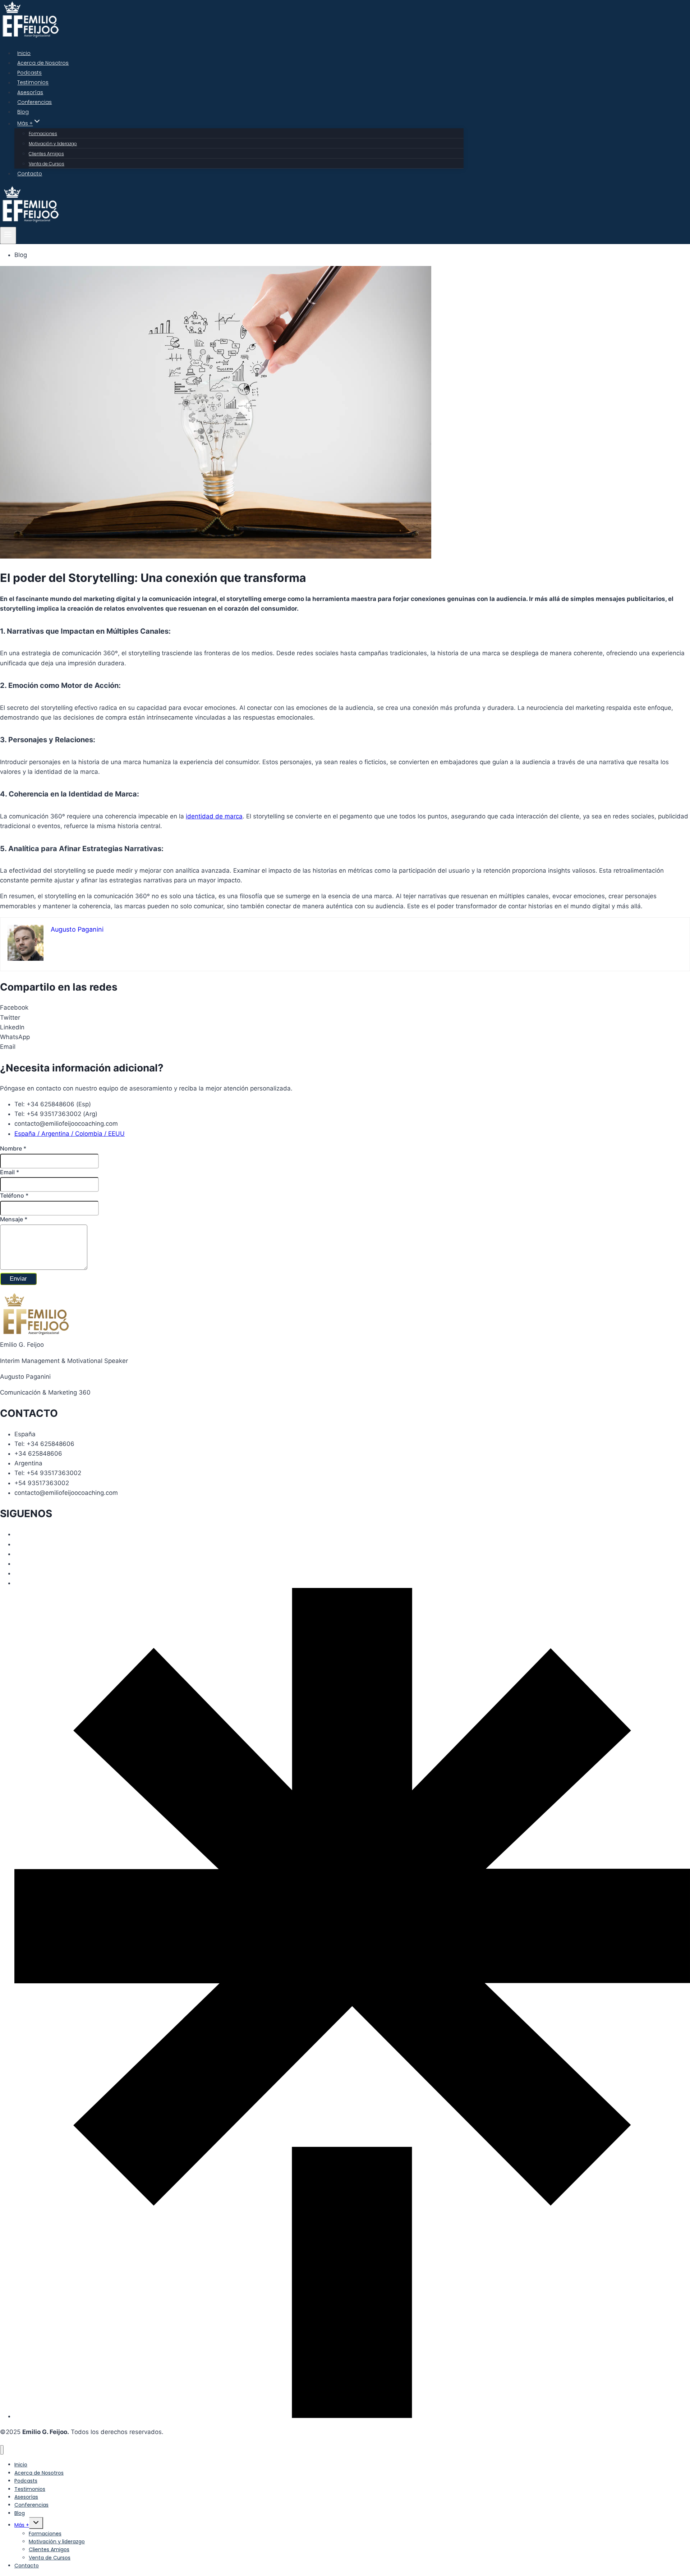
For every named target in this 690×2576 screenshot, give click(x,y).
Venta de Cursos (47, 164)
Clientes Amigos (46, 154)
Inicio (24, 53)
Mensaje (14, 1219)
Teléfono (14, 1195)
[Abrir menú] (8, 235)
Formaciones (43, 134)
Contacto (30, 174)
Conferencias (34, 102)
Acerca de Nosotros (43, 63)
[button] (345, 1008)
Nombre (13, 1148)
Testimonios (33, 83)
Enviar (18, 1279)
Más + (22, 2525)
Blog (23, 112)
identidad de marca (214, 816)
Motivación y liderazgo (53, 144)
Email (10, 1172)
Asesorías (30, 92)
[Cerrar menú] (2, 2450)
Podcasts (29, 73)
